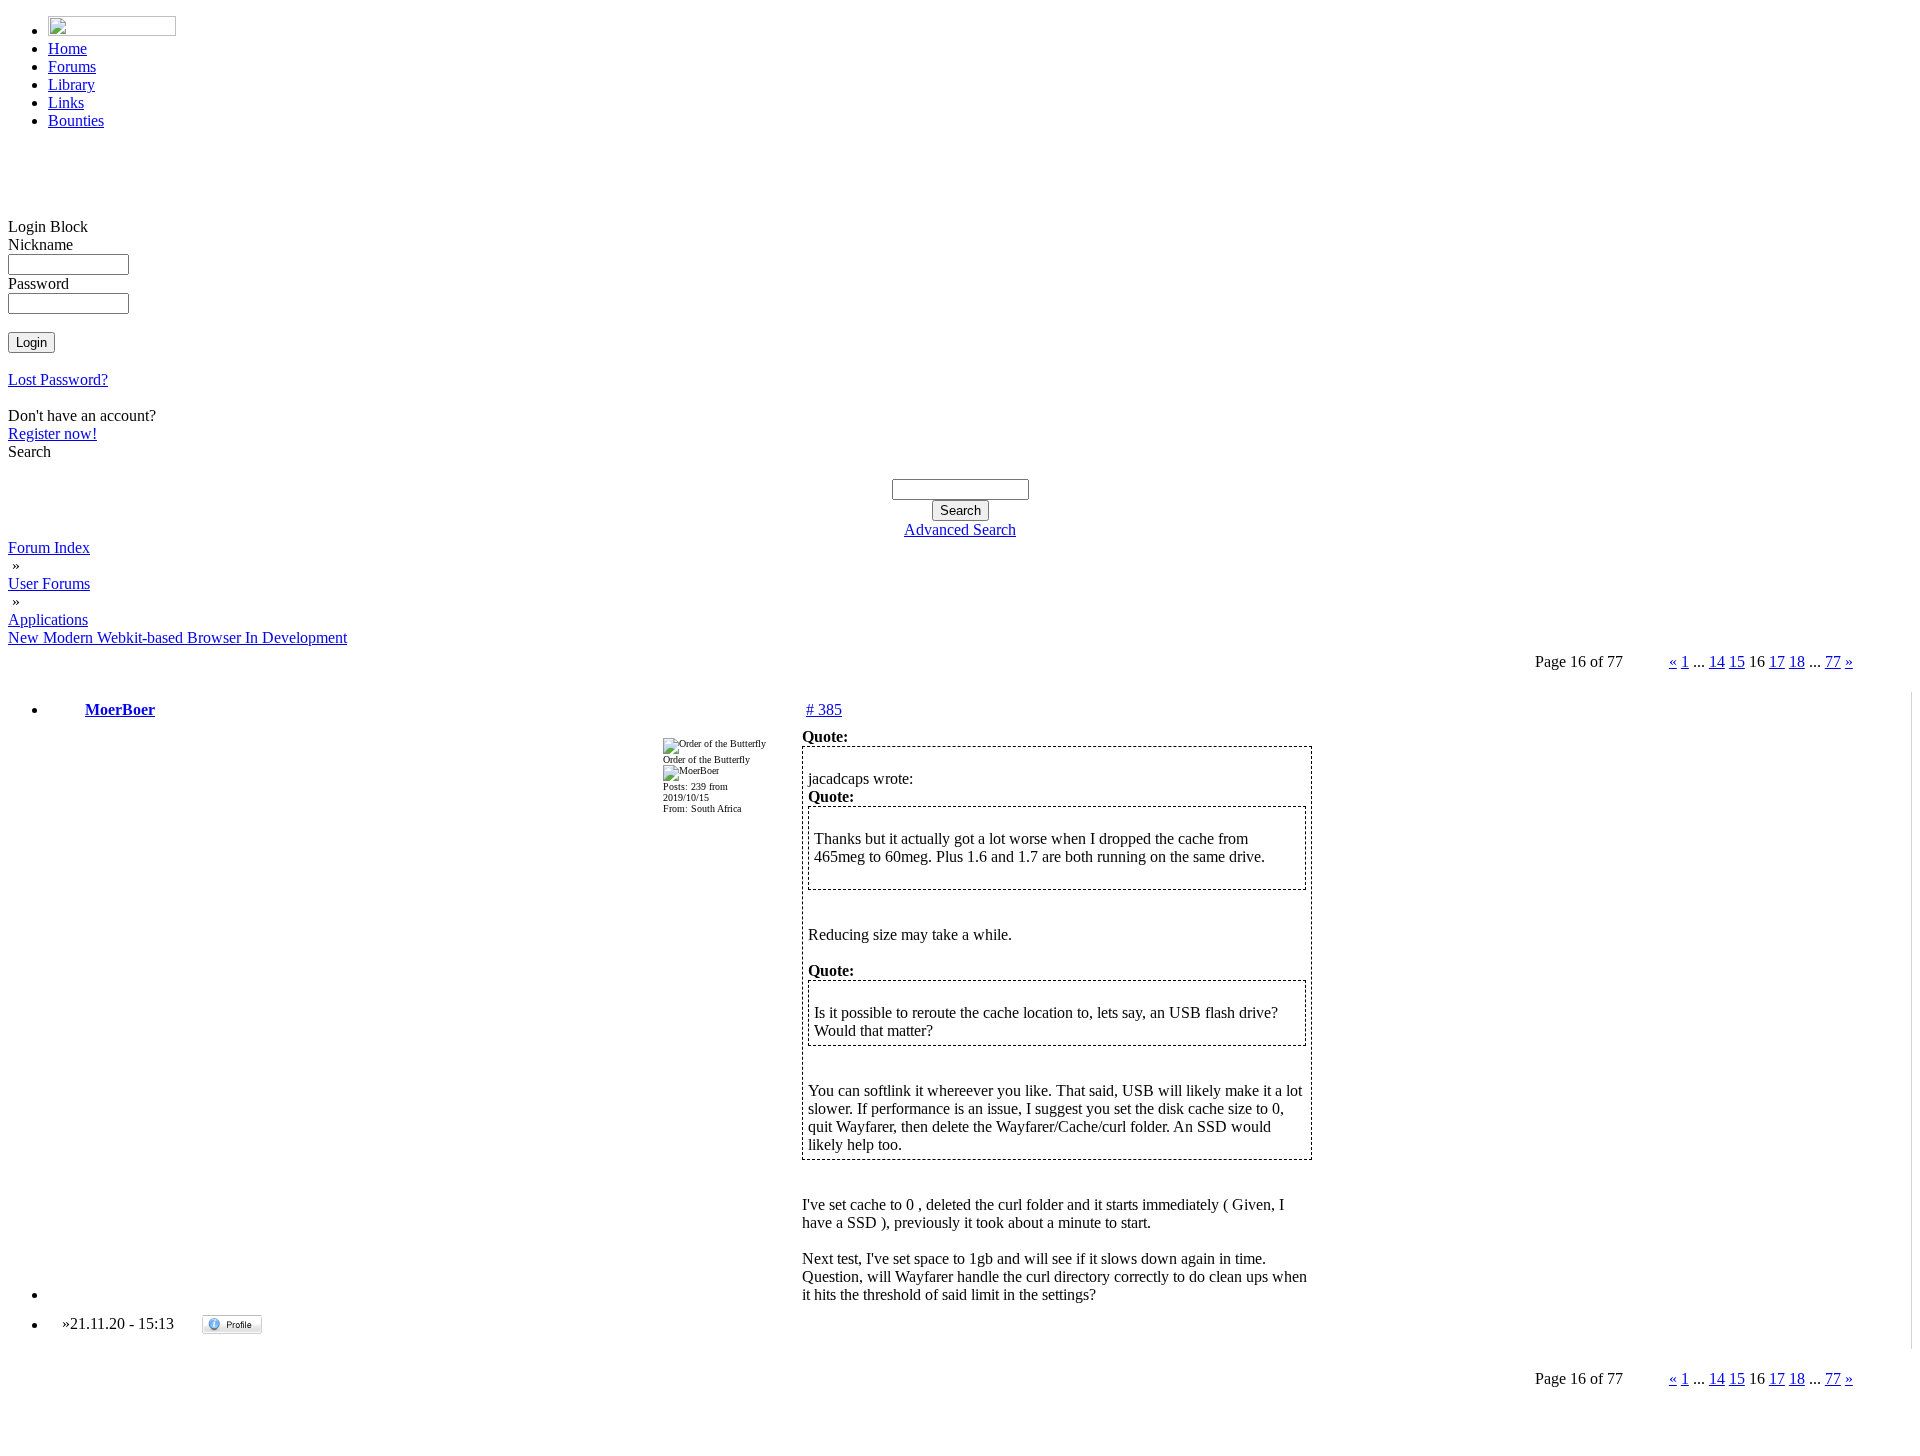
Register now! (52, 433)
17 (1777, 661)
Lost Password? (58, 379)
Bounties (76, 120)
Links (66, 102)
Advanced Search (960, 529)
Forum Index (49, 547)
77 (1833, 661)
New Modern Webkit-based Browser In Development (177, 637)
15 (1737, 661)
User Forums (49, 583)
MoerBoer (120, 709)
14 (1717, 661)
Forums (72, 66)
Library (71, 84)
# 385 (824, 709)
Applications (48, 619)
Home (67, 48)
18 (1797, 661)
